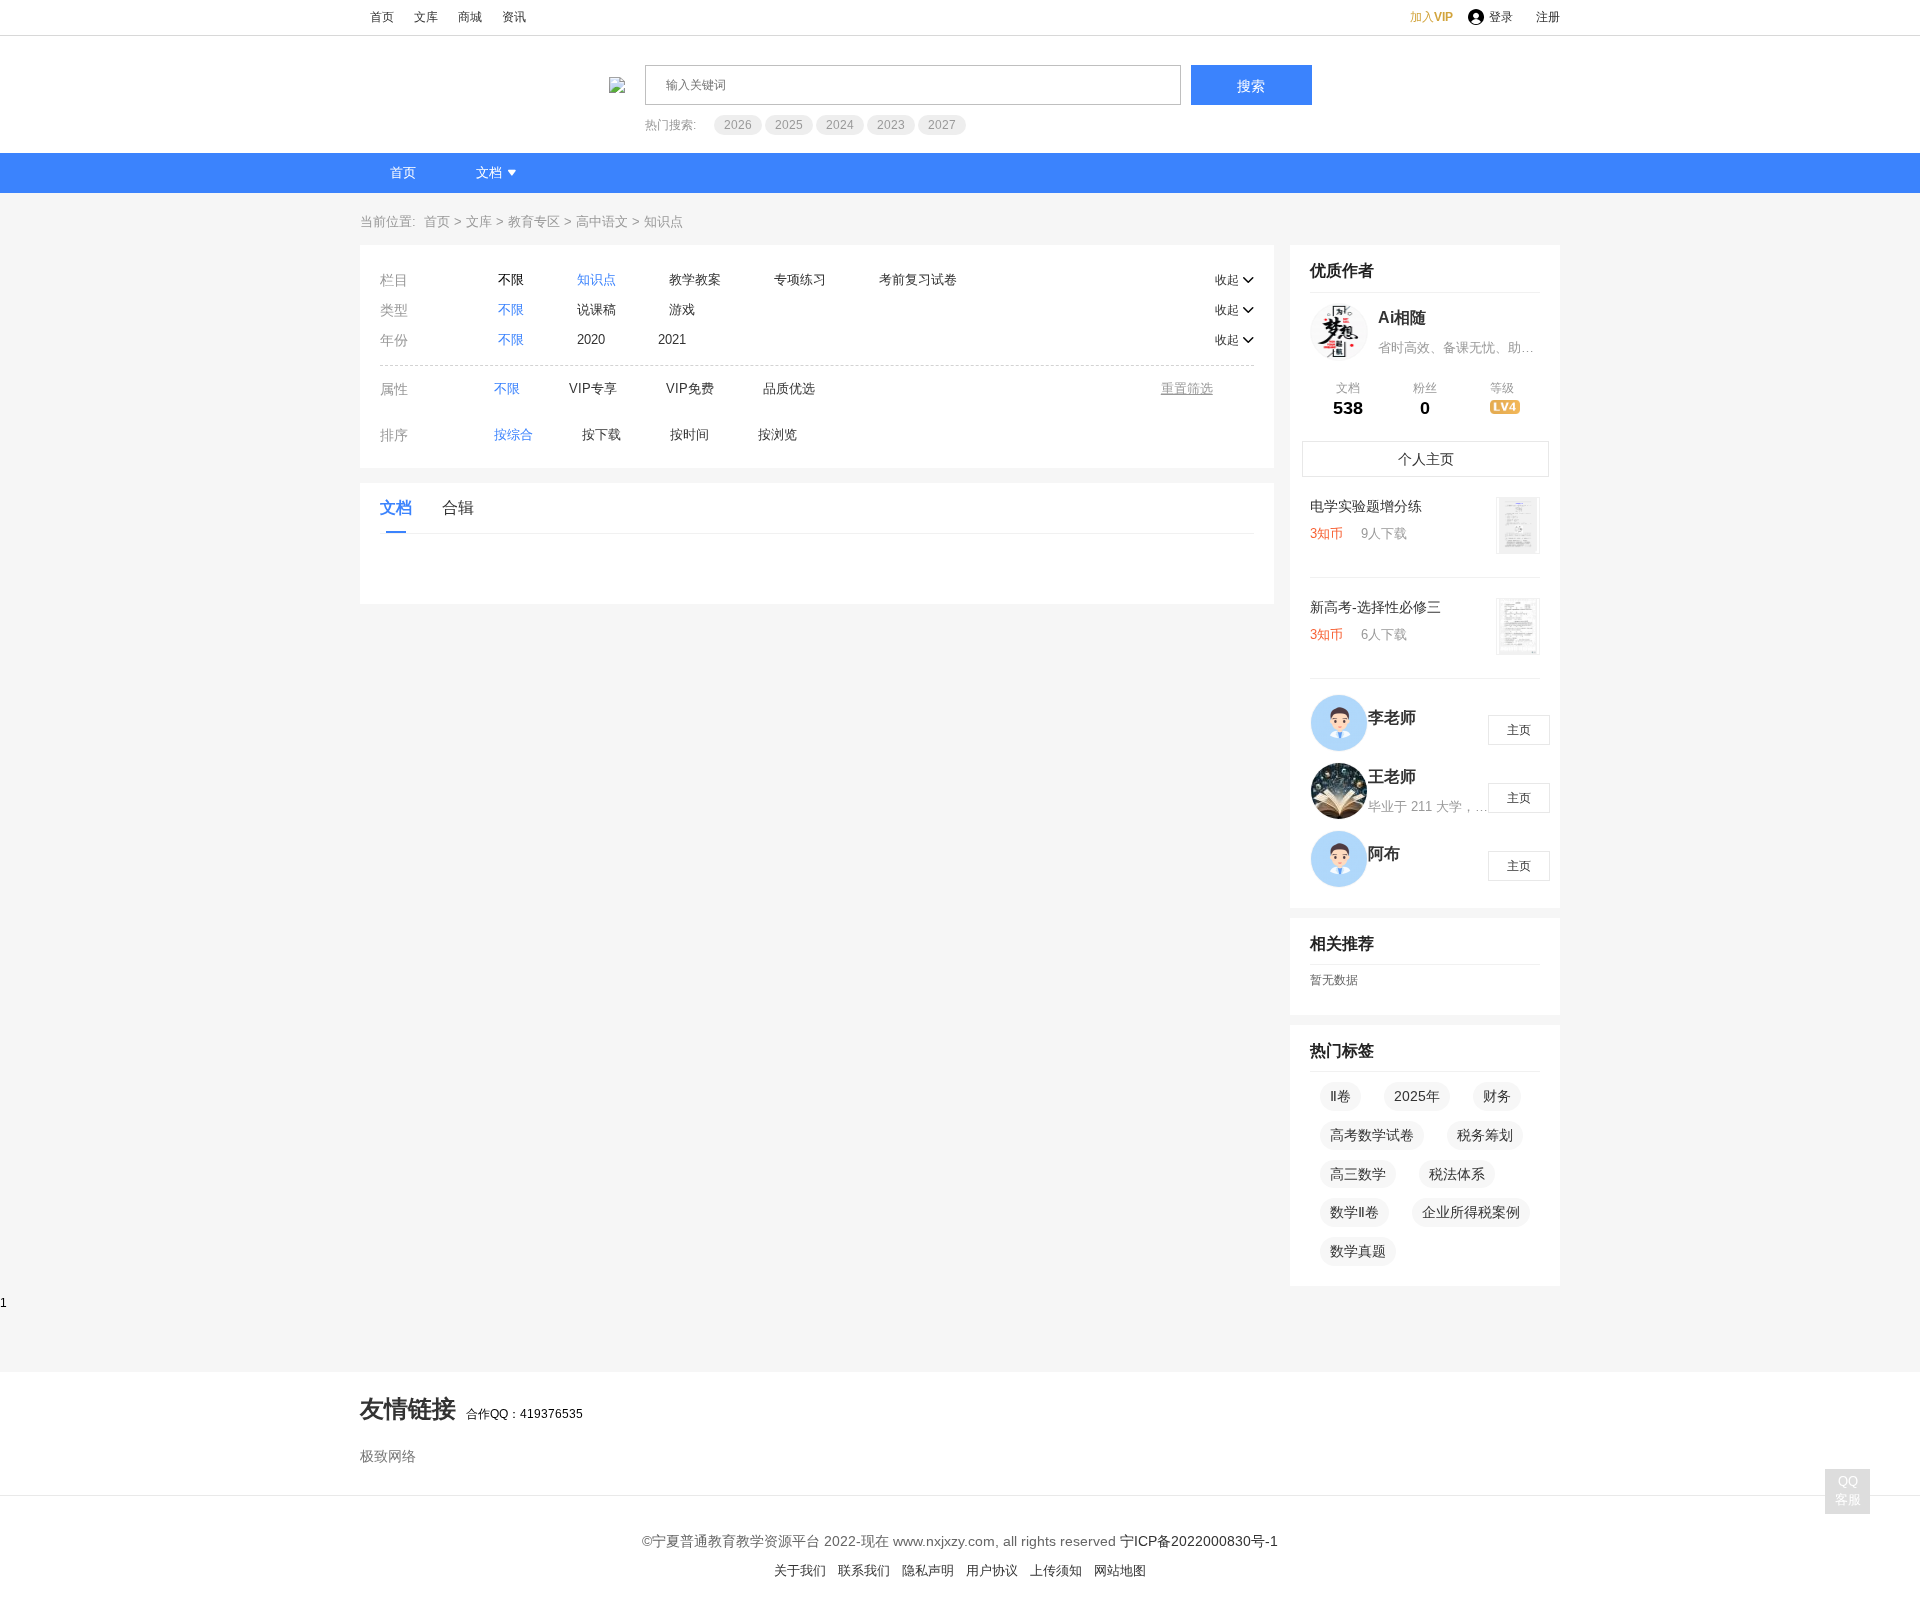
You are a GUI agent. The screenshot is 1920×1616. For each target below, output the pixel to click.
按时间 (689, 434)
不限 (511, 279)
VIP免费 (690, 388)
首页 (382, 17)
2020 (591, 339)
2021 (672, 339)
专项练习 (800, 279)
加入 (1431, 17)
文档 (489, 172)
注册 (1548, 17)
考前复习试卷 (918, 279)
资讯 (514, 17)
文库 (426, 17)
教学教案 (695, 279)
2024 (840, 125)
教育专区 (534, 221)
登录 (1501, 17)
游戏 (682, 309)
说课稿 (596, 309)
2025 (789, 125)
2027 (942, 125)
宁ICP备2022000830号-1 (1199, 1541)
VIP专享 (593, 388)
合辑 (458, 507)
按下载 (601, 434)
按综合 (513, 434)
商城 (470, 17)
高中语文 (602, 221)
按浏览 (777, 434)
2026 (738, 125)
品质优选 (789, 388)
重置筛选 (1187, 388)
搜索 (1251, 86)
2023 (891, 125)
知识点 (663, 221)
